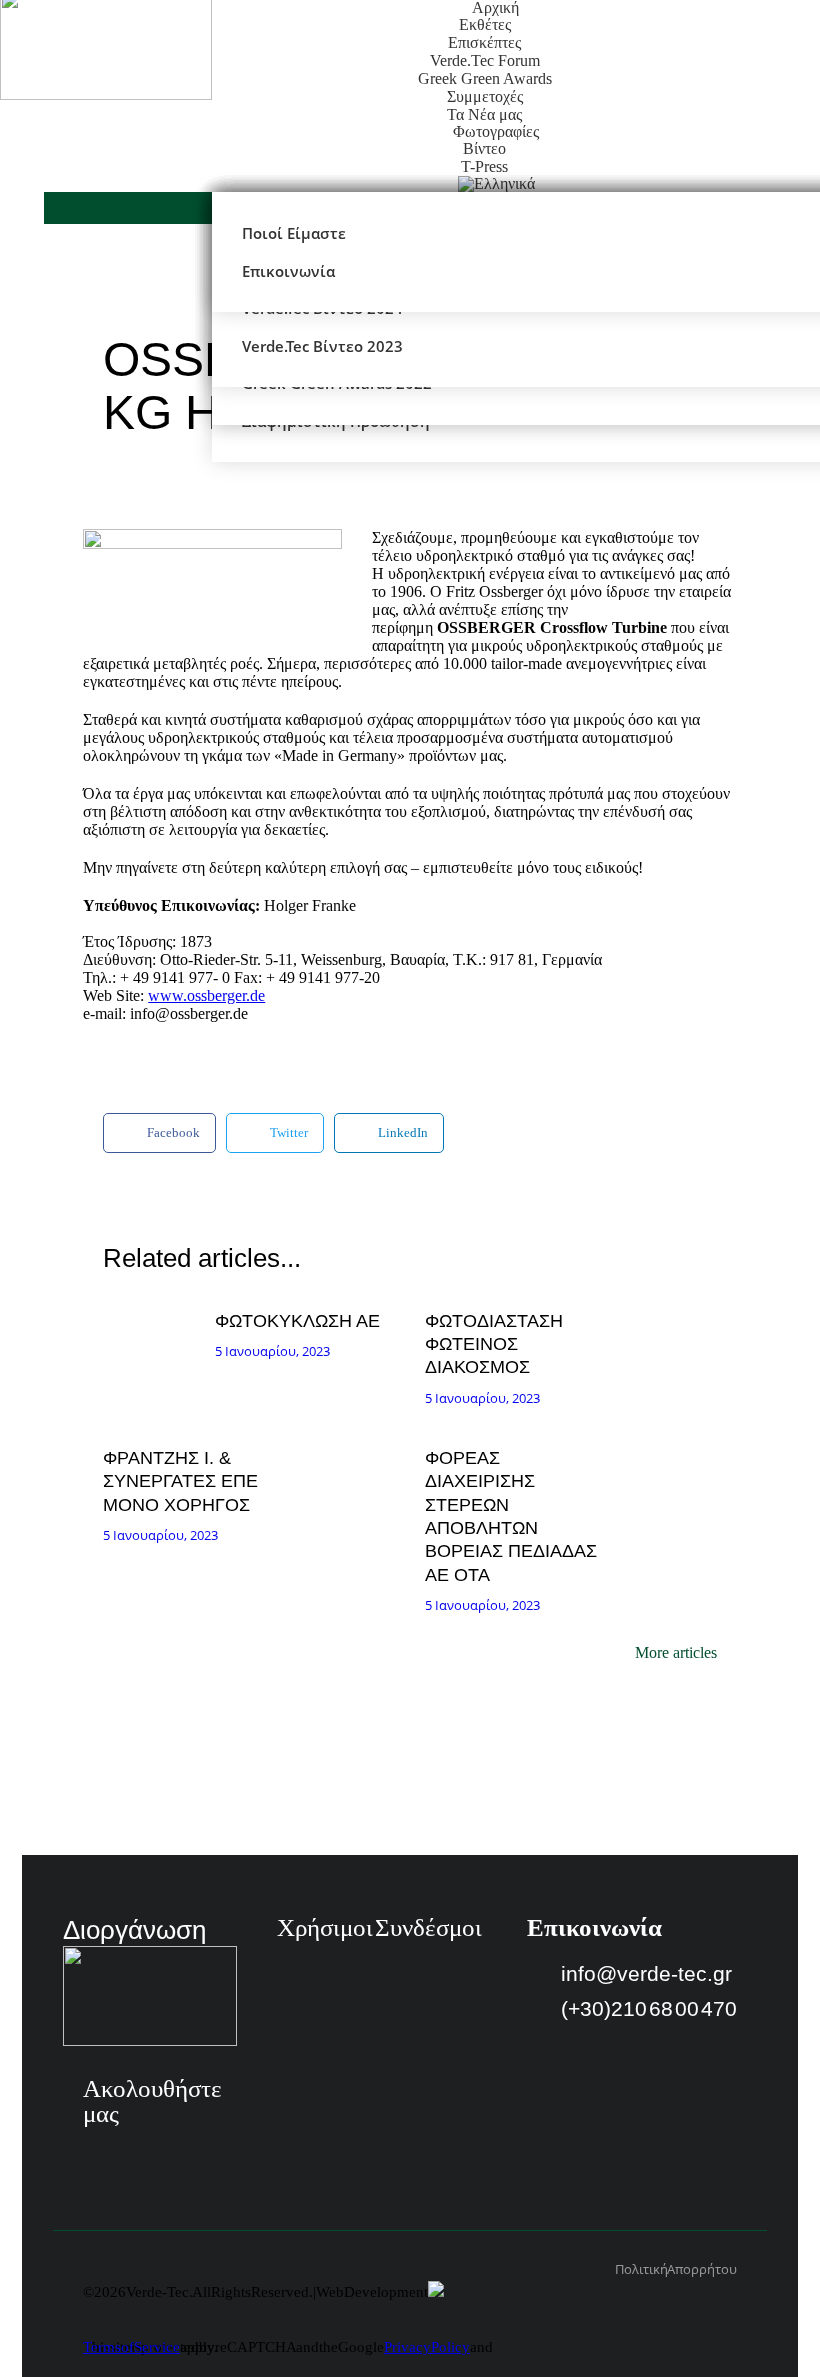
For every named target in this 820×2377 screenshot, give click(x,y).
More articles (676, 1653)
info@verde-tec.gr (646, 1973)
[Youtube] (151, 2154)
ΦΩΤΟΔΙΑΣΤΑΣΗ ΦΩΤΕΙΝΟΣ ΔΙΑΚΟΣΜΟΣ (494, 1344)
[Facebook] (99, 2154)
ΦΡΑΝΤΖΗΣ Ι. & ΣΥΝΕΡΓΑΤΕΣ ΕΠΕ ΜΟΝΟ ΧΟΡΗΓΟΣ (180, 1481)
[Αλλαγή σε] (496, 184)
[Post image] (154, 1330)
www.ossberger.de (206, 995)
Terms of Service (131, 2347)
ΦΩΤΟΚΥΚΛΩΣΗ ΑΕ (297, 1321)
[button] (159, 1133)
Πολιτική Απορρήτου (676, 2269)
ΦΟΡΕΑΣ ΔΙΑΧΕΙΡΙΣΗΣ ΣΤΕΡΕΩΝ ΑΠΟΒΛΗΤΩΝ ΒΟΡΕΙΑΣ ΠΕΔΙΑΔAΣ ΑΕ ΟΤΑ (511, 1516)
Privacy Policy (427, 2347)
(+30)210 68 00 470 (649, 2008)
